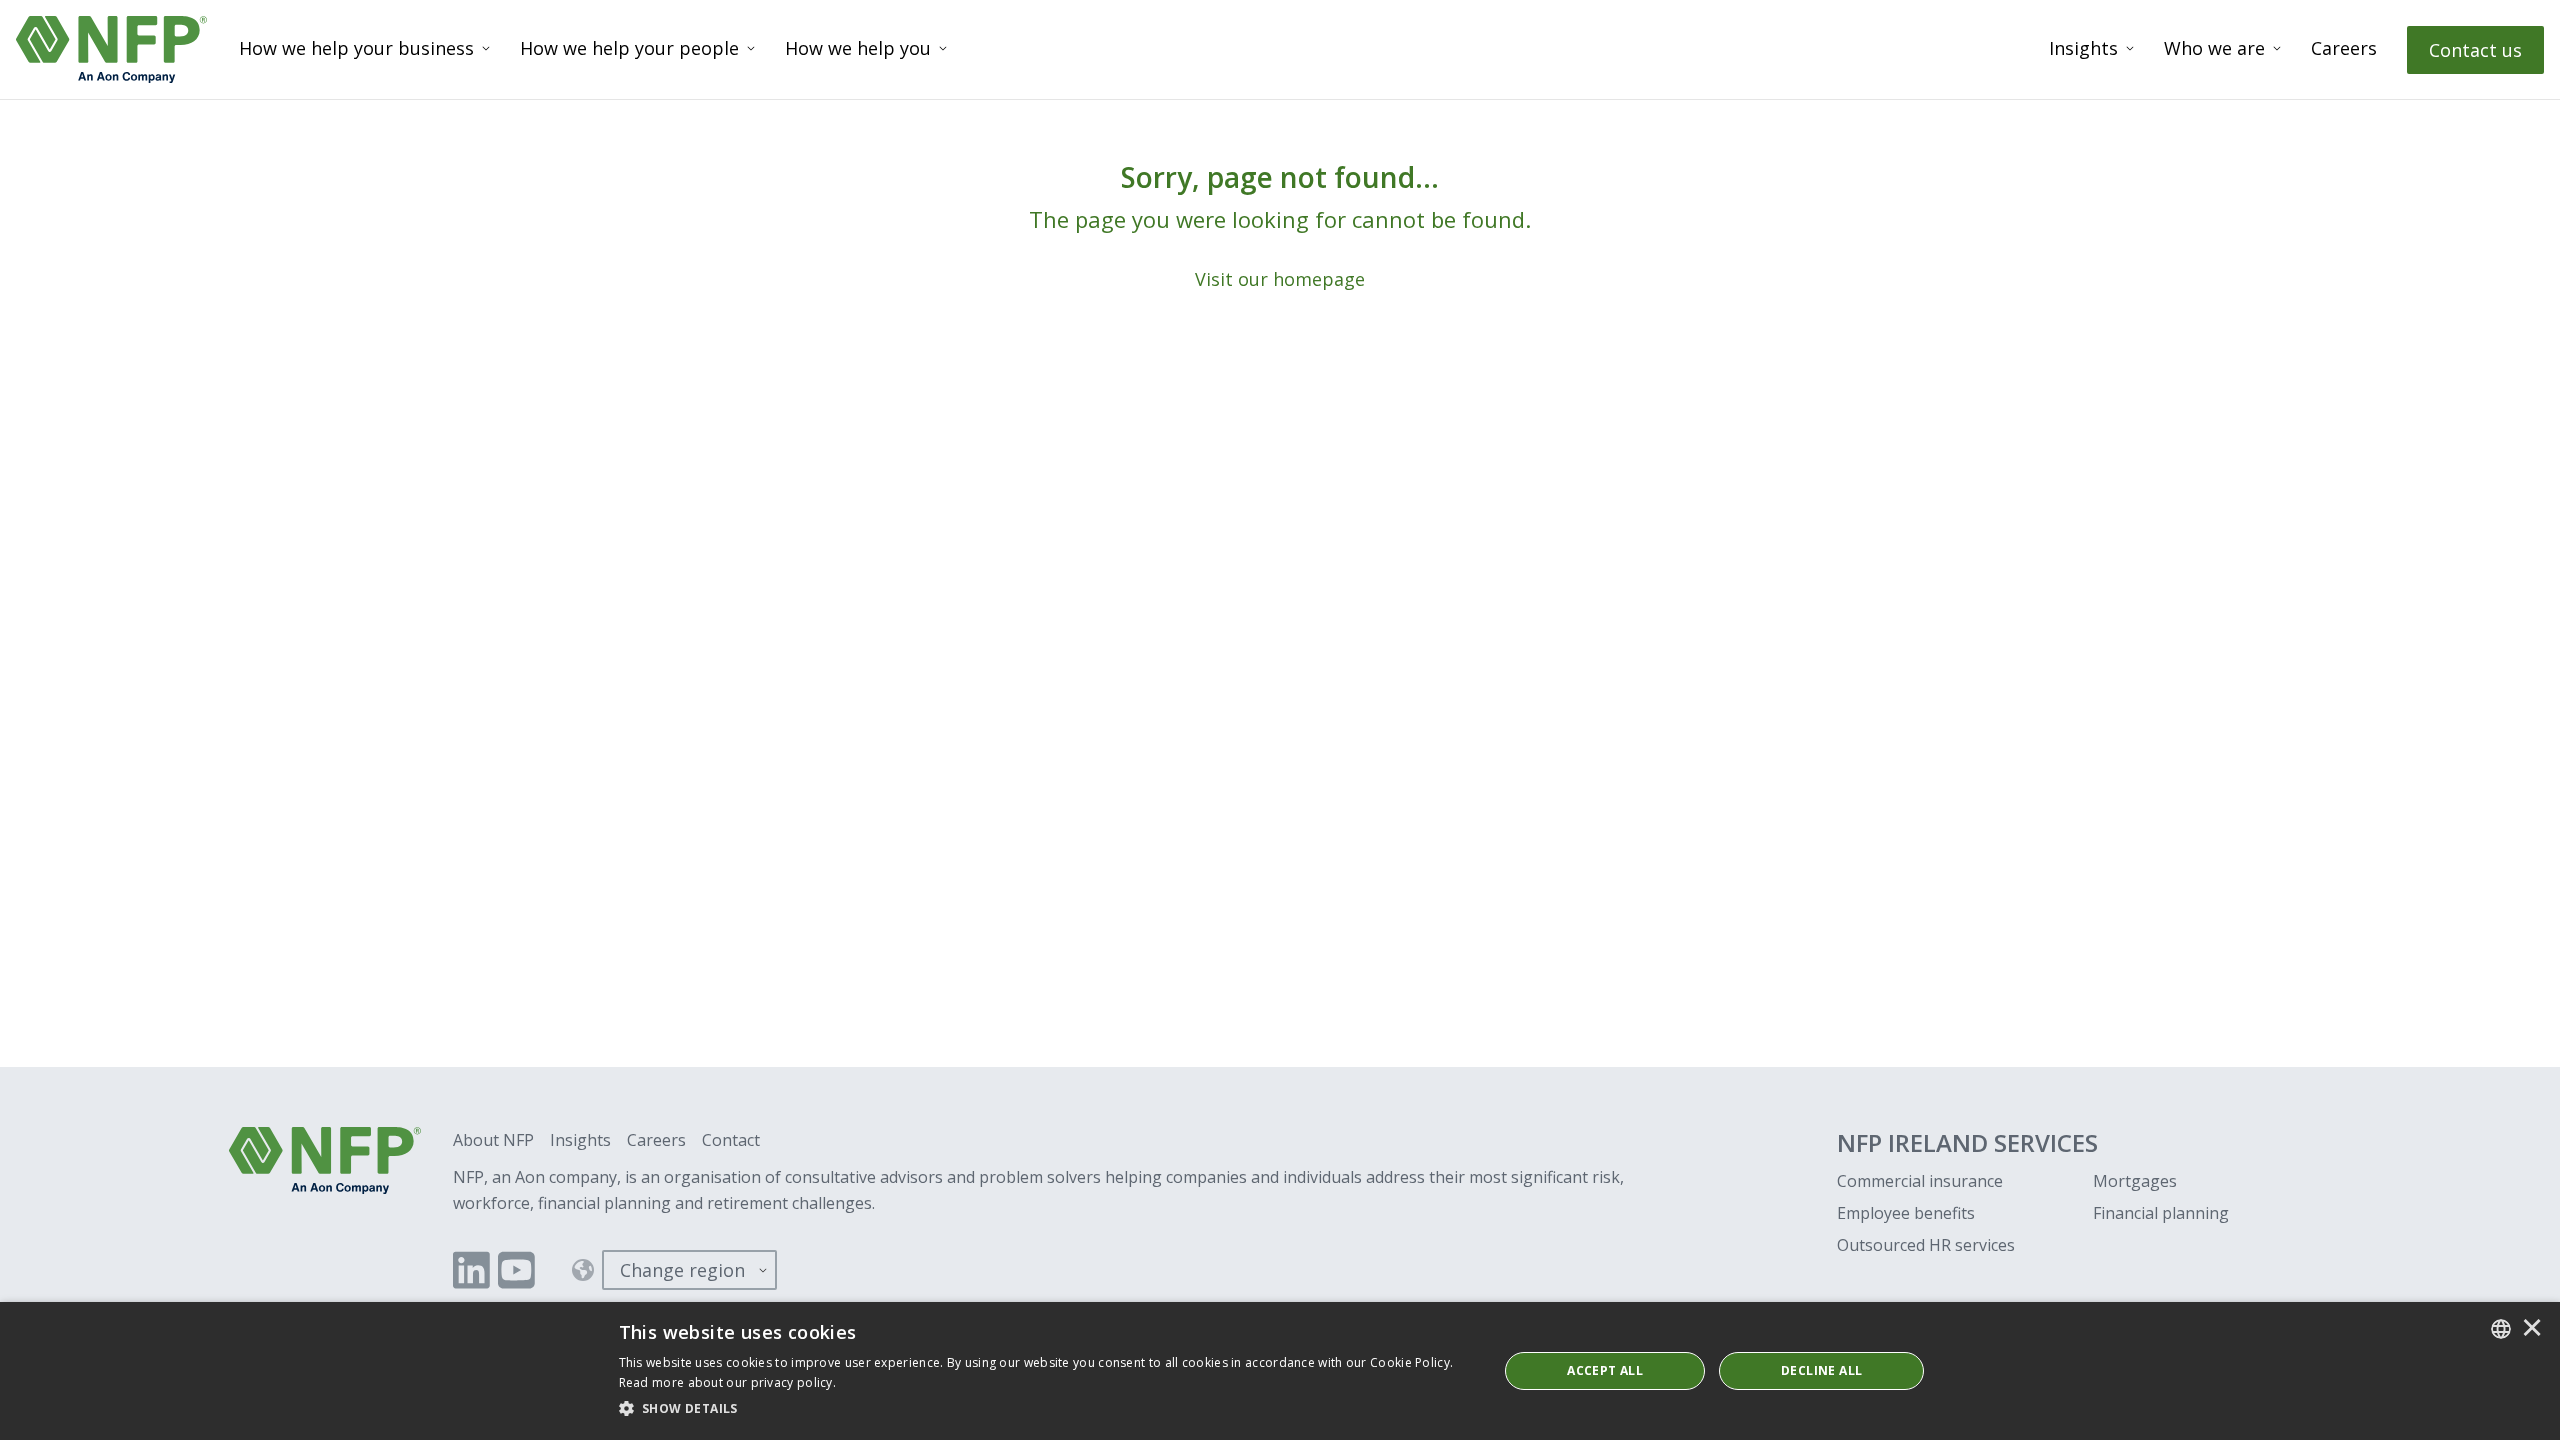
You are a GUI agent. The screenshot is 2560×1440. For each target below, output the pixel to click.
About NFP (493, 1140)
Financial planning (2161, 1213)
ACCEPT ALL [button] (1605, 1370)
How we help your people (629, 48)
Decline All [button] (1821, 1370)
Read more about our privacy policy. (728, 1382)
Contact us (2475, 50)
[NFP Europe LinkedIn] (471, 1270)
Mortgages (2135, 1181)
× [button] (2532, 1329)
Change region (682, 1270)
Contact (731, 1140)
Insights (2083, 48)
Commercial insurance (1920, 1181)
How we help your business (356, 48)
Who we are (2214, 48)
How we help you (858, 48)
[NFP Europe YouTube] (516, 1270)
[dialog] (1280, 1371)
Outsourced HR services (1926, 1245)
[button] (1045, 1409)
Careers (2344, 48)
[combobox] (2501, 1329)
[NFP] (111, 49)
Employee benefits (1906, 1213)
